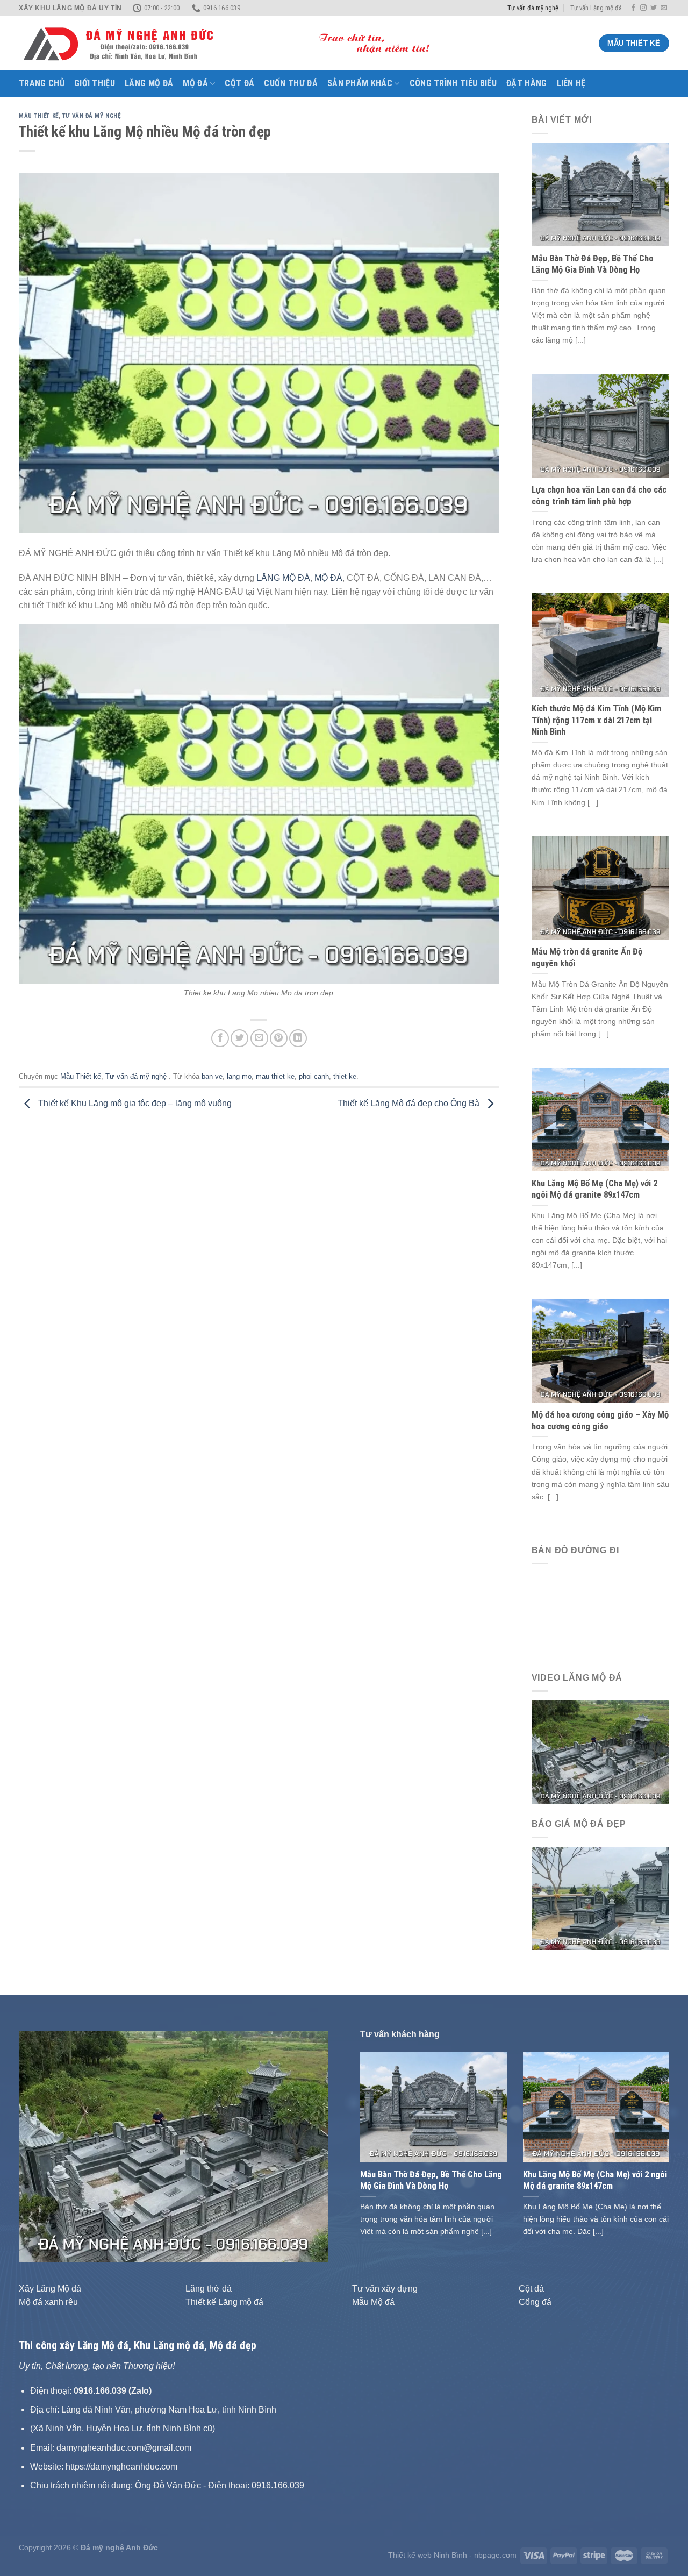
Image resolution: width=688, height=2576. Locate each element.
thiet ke (345, 1076)
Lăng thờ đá (209, 2289)
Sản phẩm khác (360, 83)
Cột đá (239, 83)
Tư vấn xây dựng (385, 2289)
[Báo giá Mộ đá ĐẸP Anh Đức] (601, 1898)
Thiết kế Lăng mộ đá (224, 2302)
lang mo (239, 1076)
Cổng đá (535, 2302)
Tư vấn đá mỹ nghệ (533, 8)
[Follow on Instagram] (643, 8)
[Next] (308, 2146)
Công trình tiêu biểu (453, 83)
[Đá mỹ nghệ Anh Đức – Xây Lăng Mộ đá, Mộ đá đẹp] (234, 44)
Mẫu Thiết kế (39, 116)
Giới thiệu (95, 83)
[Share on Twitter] (239, 1038)
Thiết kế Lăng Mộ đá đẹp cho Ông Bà (410, 1104)
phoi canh (314, 1076)
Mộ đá (195, 83)
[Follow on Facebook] (633, 8)
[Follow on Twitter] (654, 8)
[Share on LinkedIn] (298, 1038)
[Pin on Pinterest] (279, 1038)
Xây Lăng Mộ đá (50, 2289)
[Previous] (39, 2146)
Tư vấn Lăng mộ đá (596, 8)
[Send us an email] (664, 8)
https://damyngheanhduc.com (121, 2467)
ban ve (212, 1076)
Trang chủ (42, 83)
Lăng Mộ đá (103, 2345)
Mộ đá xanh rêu (48, 2302)
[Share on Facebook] (220, 1038)
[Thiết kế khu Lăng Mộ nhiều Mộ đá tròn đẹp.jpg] (259, 803)
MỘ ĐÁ (328, 578)
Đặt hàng (527, 83)
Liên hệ (571, 83)
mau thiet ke (275, 1076)
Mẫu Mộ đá (373, 2302)
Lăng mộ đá (149, 83)
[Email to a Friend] (259, 1038)
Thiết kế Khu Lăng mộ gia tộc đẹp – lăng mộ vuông (134, 1104)
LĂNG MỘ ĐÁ (283, 578)
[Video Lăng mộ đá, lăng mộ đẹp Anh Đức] (601, 1752)
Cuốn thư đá (291, 83)
